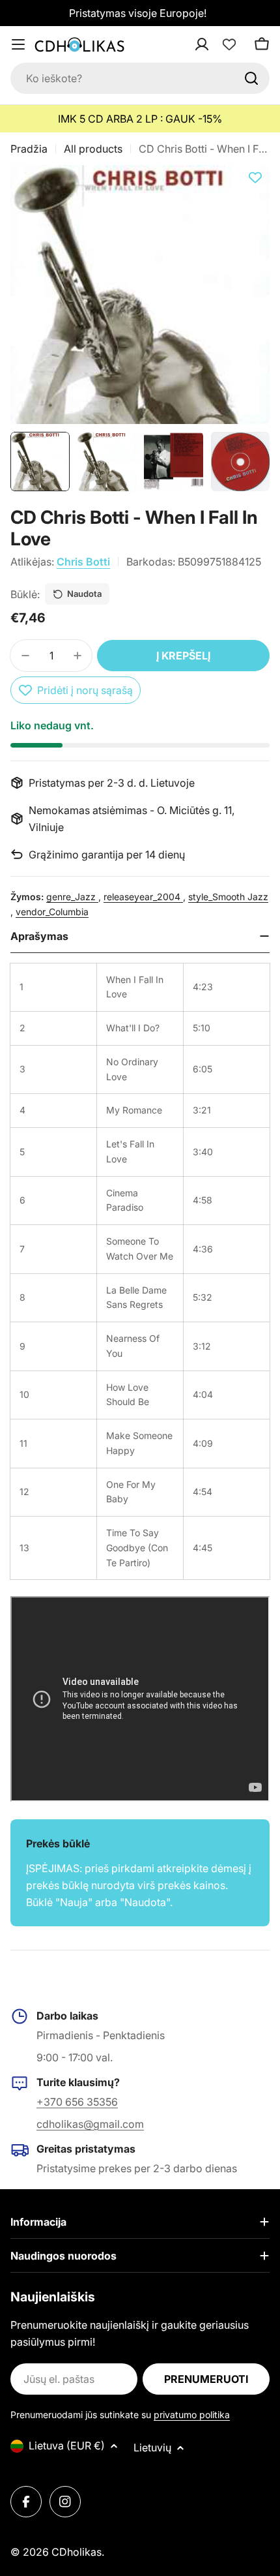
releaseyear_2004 (143, 897)
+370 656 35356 (77, 2102)
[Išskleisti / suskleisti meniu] (18, 44)
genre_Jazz (72, 897)
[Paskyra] (219, 44)
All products (93, 149)
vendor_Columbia (52, 912)
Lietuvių (152, 2447)
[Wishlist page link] (229, 44)
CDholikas (77, 2552)
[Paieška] (251, 78)
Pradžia (29, 149)
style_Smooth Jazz (228, 897)
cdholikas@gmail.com (90, 2124)
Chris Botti (83, 562)
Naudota (84, 594)
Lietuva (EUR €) (67, 2446)
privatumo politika (192, 2415)
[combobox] (140, 78)
